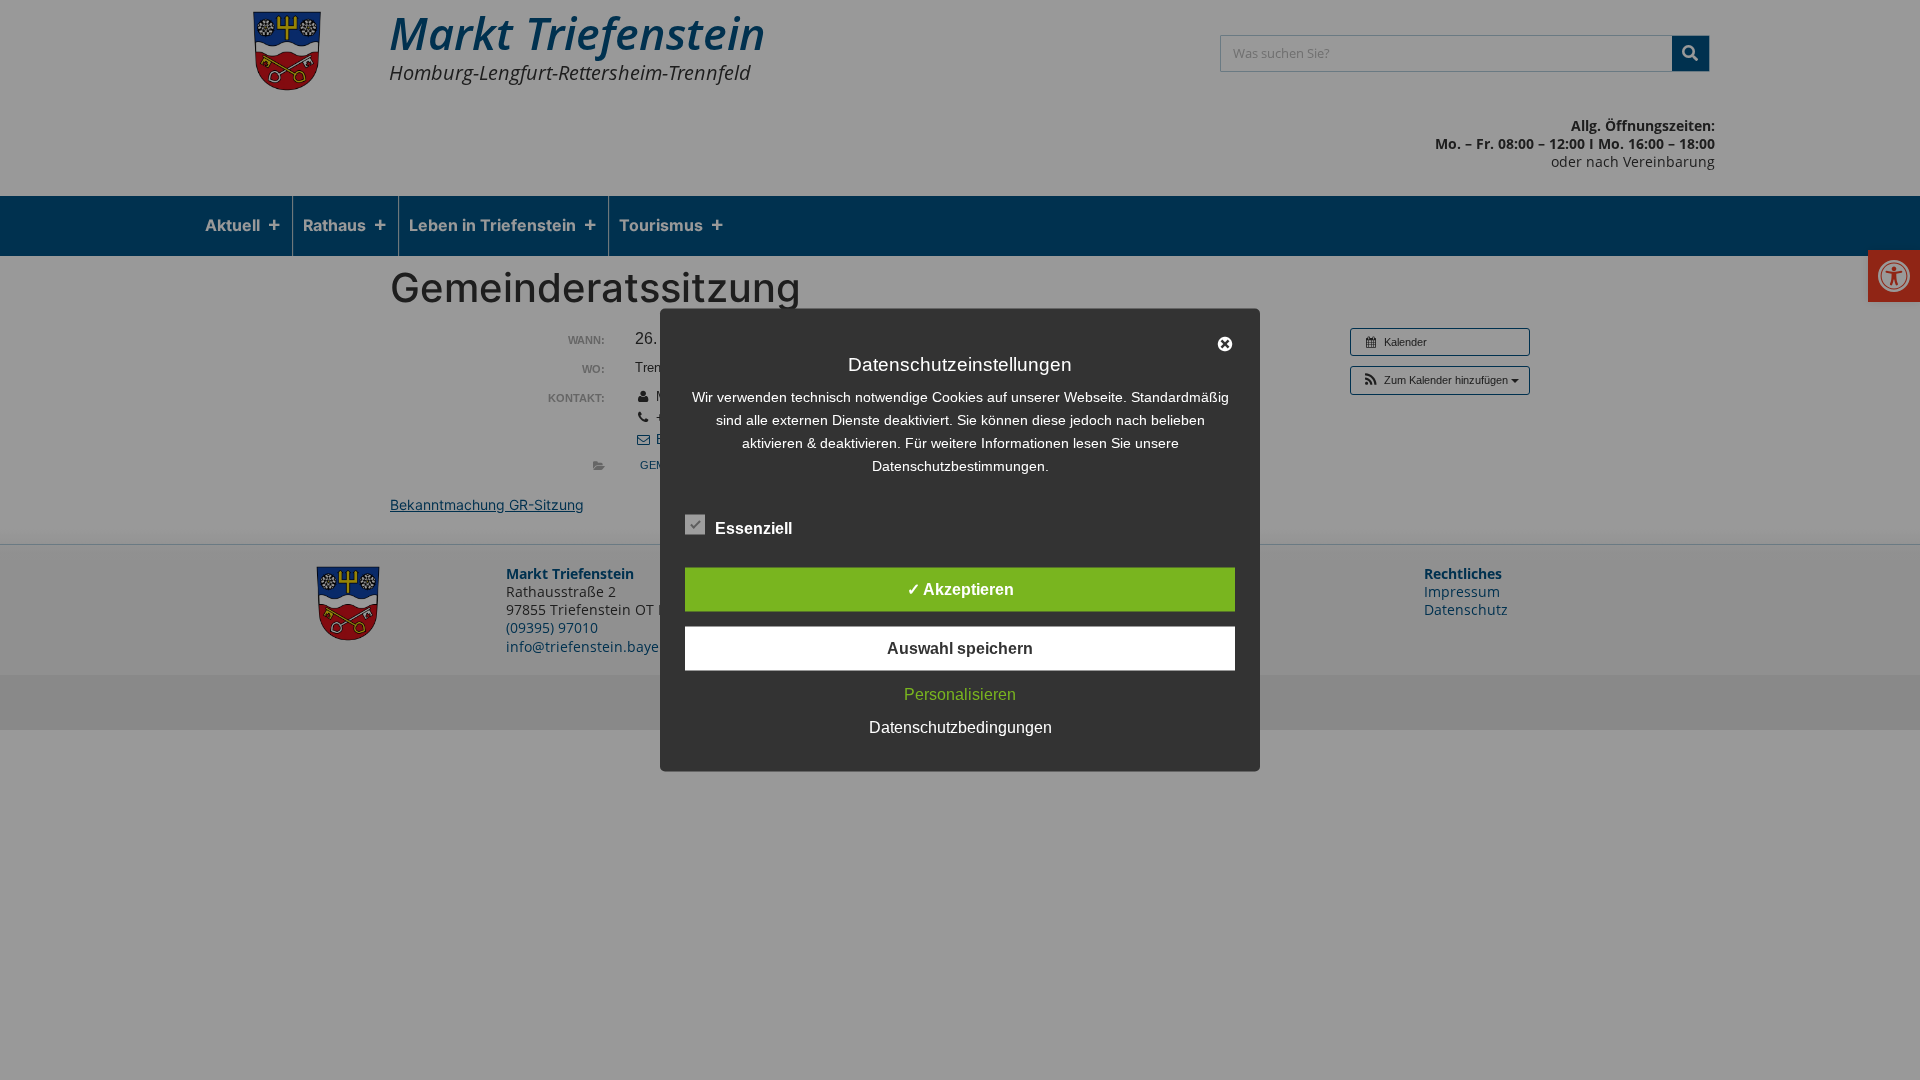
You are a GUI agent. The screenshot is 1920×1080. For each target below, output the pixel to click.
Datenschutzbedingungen (960, 727)
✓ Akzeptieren (960, 589)
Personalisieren (960, 694)
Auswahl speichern (960, 648)
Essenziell (753, 528)
